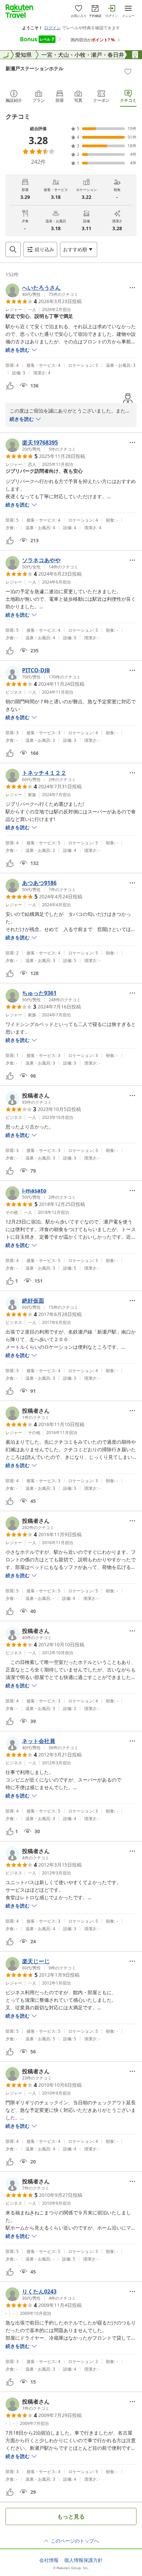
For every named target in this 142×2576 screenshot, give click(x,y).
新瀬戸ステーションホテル (34, 68)
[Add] (128, 72)
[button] (42, 290)
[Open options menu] (132, 288)
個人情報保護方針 (83, 2560)
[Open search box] (13, 249)
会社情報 (49, 2560)
